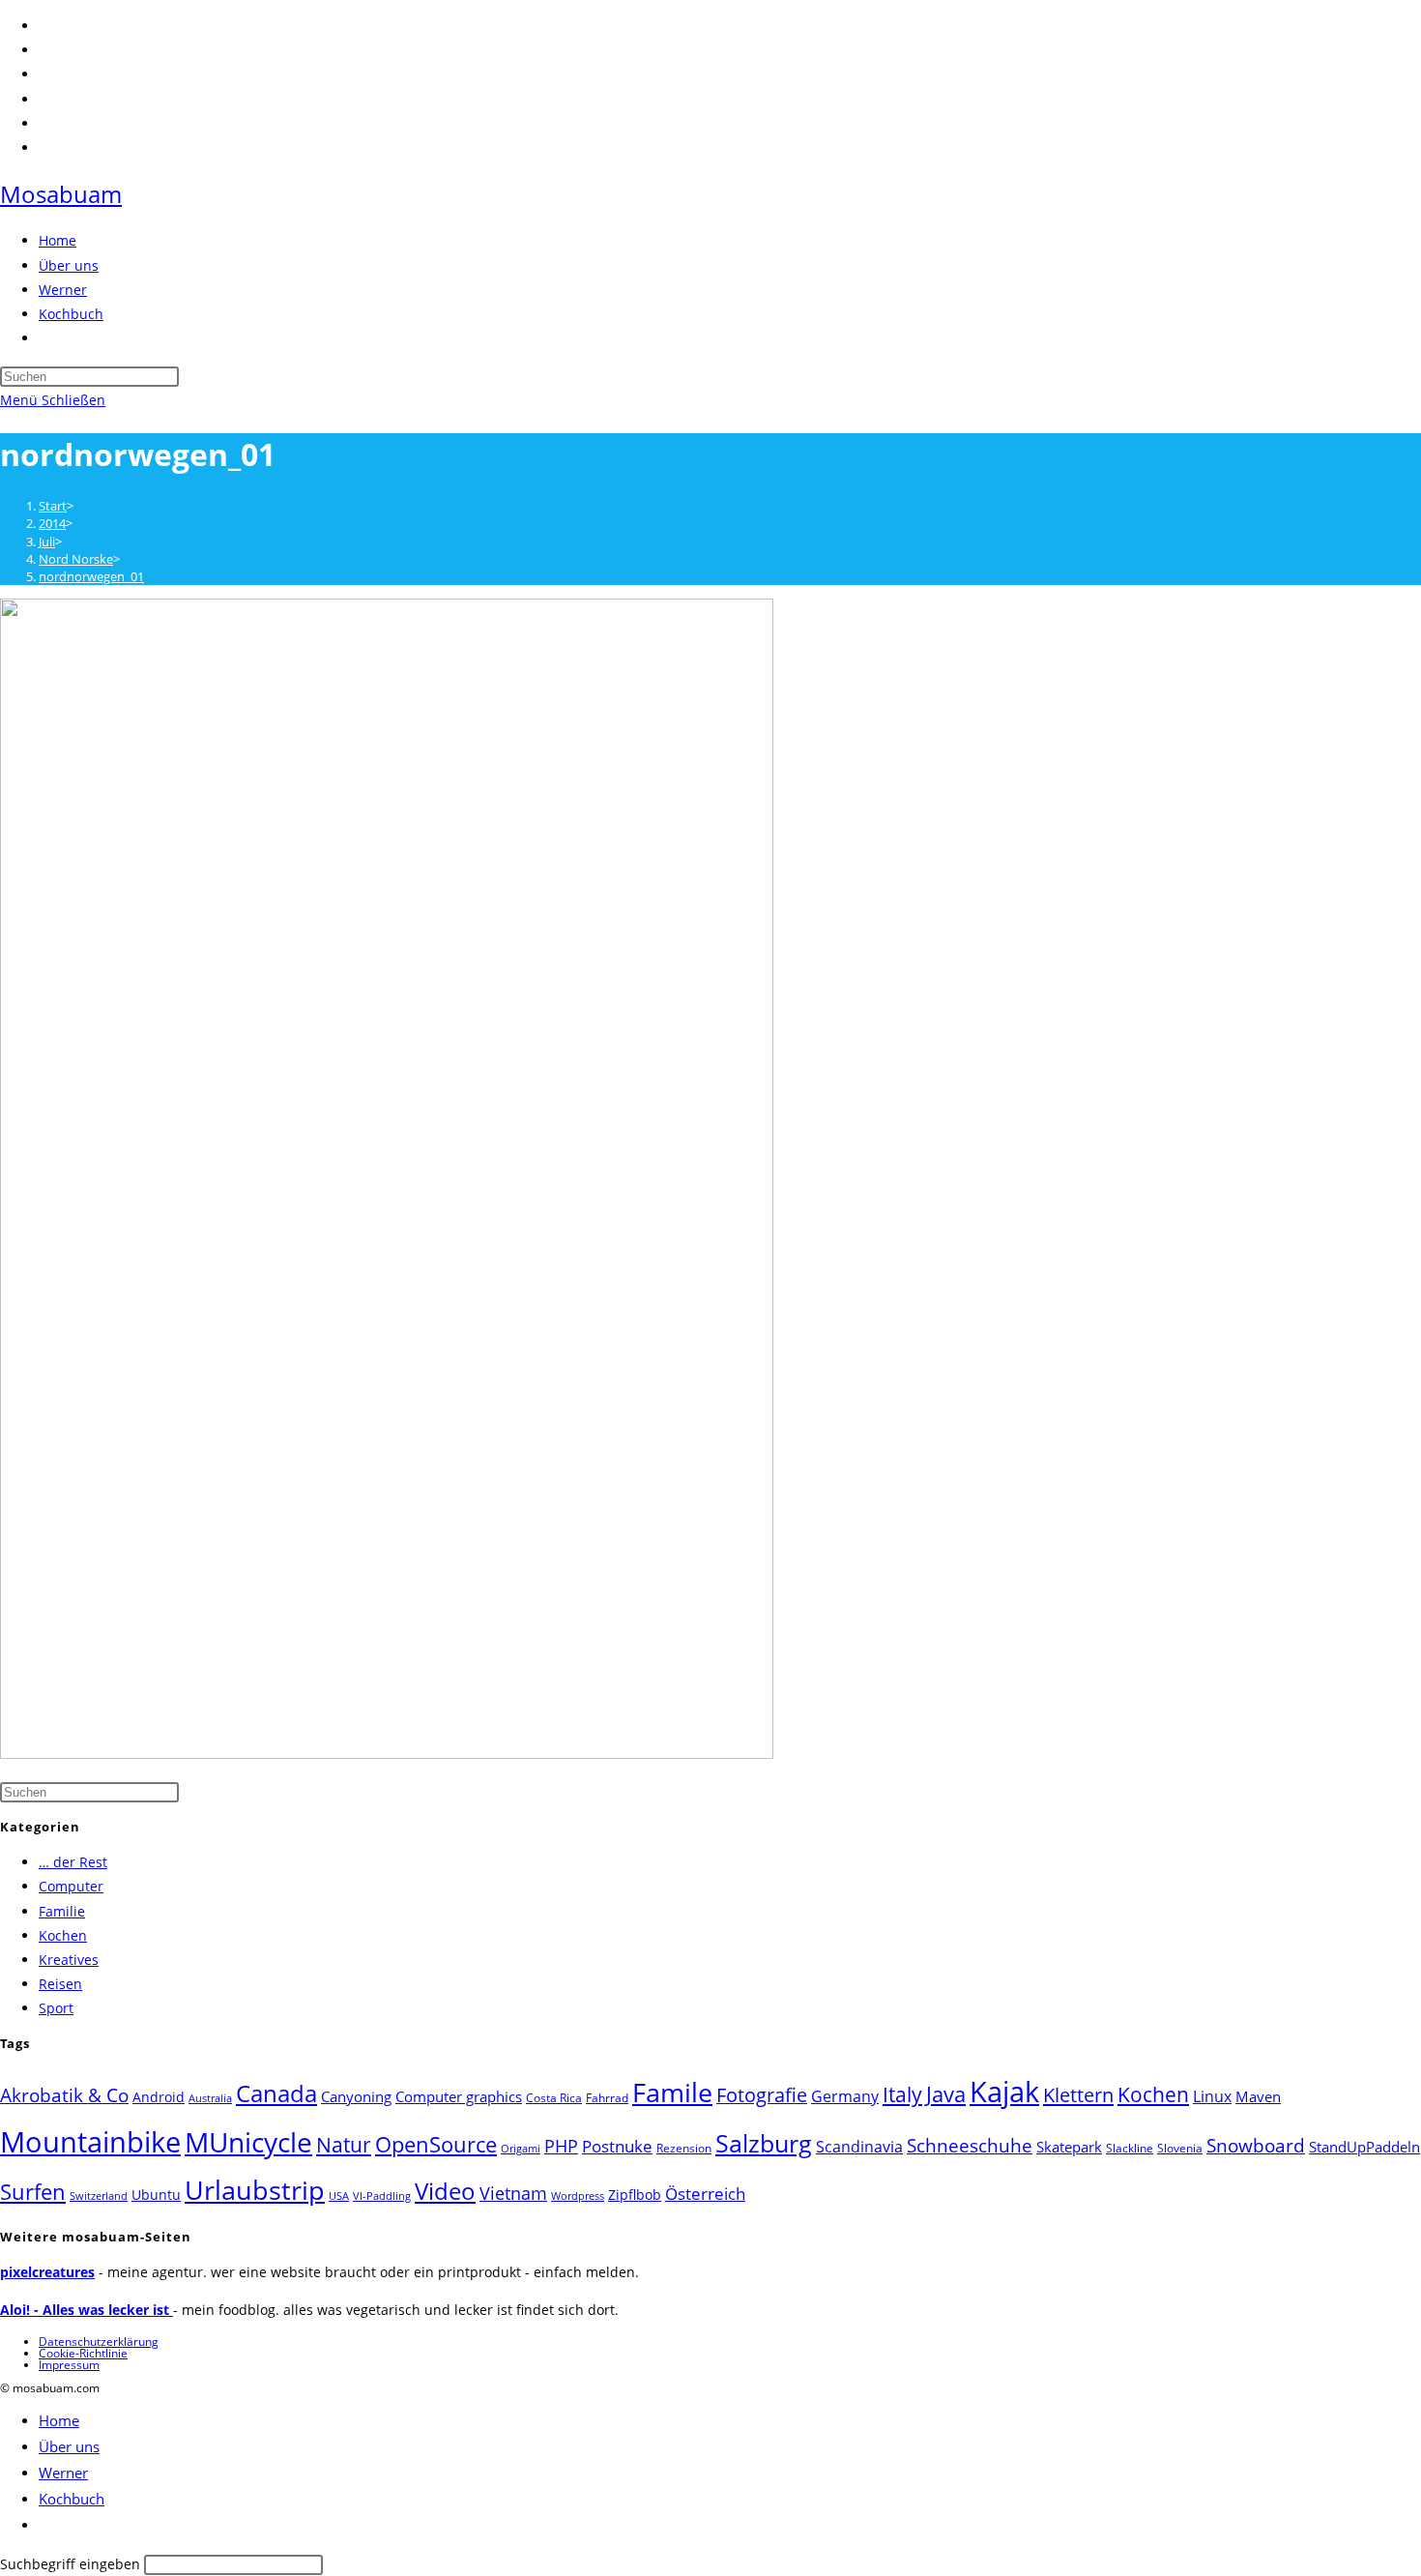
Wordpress (578, 2196)
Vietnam (513, 2193)
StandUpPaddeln (1364, 2147)
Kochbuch (72, 2499)
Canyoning (356, 2096)
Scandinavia (859, 2147)
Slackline (1130, 2148)
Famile (672, 2092)
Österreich (705, 2194)
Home (59, 2420)
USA (339, 2196)
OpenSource (436, 2144)
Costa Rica (554, 2098)
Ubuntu (156, 2195)
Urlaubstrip (255, 2190)
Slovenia (1180, 2148)
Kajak (1004, 2091)
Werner (63, 2473)
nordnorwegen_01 (91, 576)
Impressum (69, 2365)
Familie (62, 1911)
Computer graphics (459, 2096)
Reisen (60, 1984)
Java (946, 2094)
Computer (71, 1886)
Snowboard (1256, 2145)
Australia (210, 2098)
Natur (344, 2144)
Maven (1258, 2096)
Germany (845, 2096)
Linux (1212, 2096)
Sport (56, 2008)
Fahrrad (607, 2098)
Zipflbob (635, 2195)
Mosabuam (61, 194)
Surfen (33, 2192)
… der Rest (73, 1862)
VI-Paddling (382, 2196)
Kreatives (69, 1960)
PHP (561, 2145)
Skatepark (1069, 2147)
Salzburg (764, 2143)
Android (159, 2097)
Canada (276, 2093)
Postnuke (617, 2146)
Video (445, 2191)
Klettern (1078, 2094)
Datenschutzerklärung (99, 2342)
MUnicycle (248, 2142)
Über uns (69, 2446)
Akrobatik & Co (64, 2095)
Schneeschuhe (970, 2146)
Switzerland (99, 2196)
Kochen (63, 1935)
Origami (521, 2149)
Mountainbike (90, 2142)
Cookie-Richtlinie (83, 2353)
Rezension (684, 2148)
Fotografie (762, 2095)
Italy (902, 2094)
